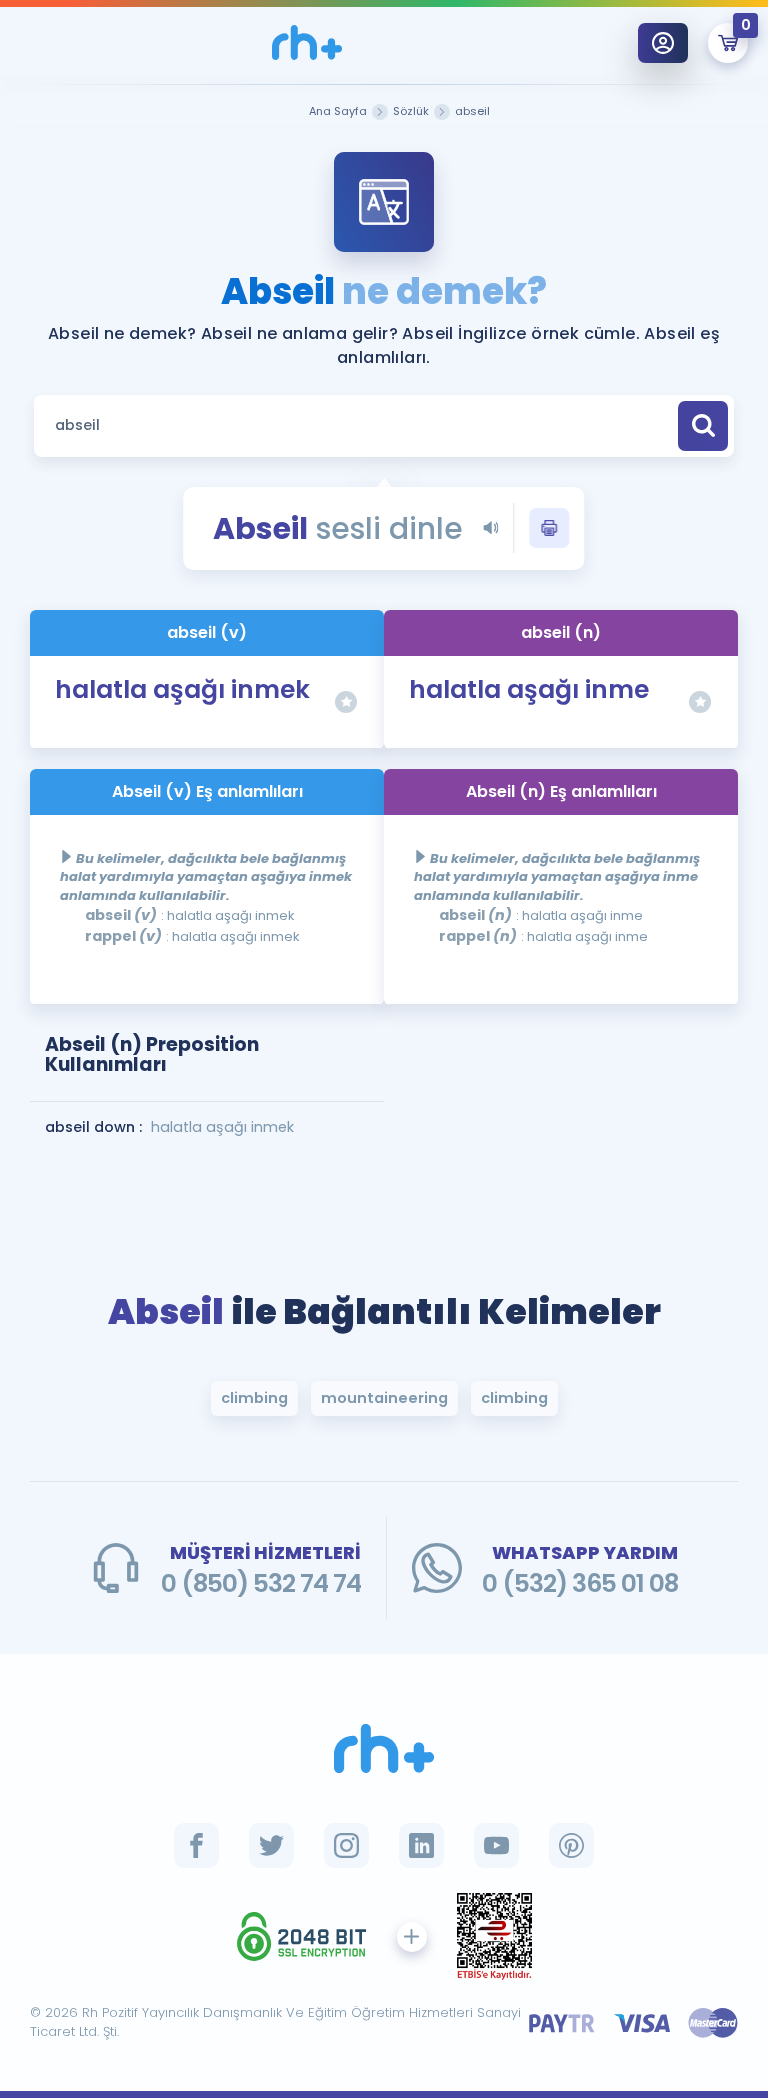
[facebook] (196, 1845)
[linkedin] (421, 1845)
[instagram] (346, 1845)
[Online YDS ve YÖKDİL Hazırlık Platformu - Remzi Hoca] (384, 1748)
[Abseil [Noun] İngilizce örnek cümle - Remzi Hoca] (307, 42)
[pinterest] (571, 1845)
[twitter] (271, 1845)
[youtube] (496, 1845)
